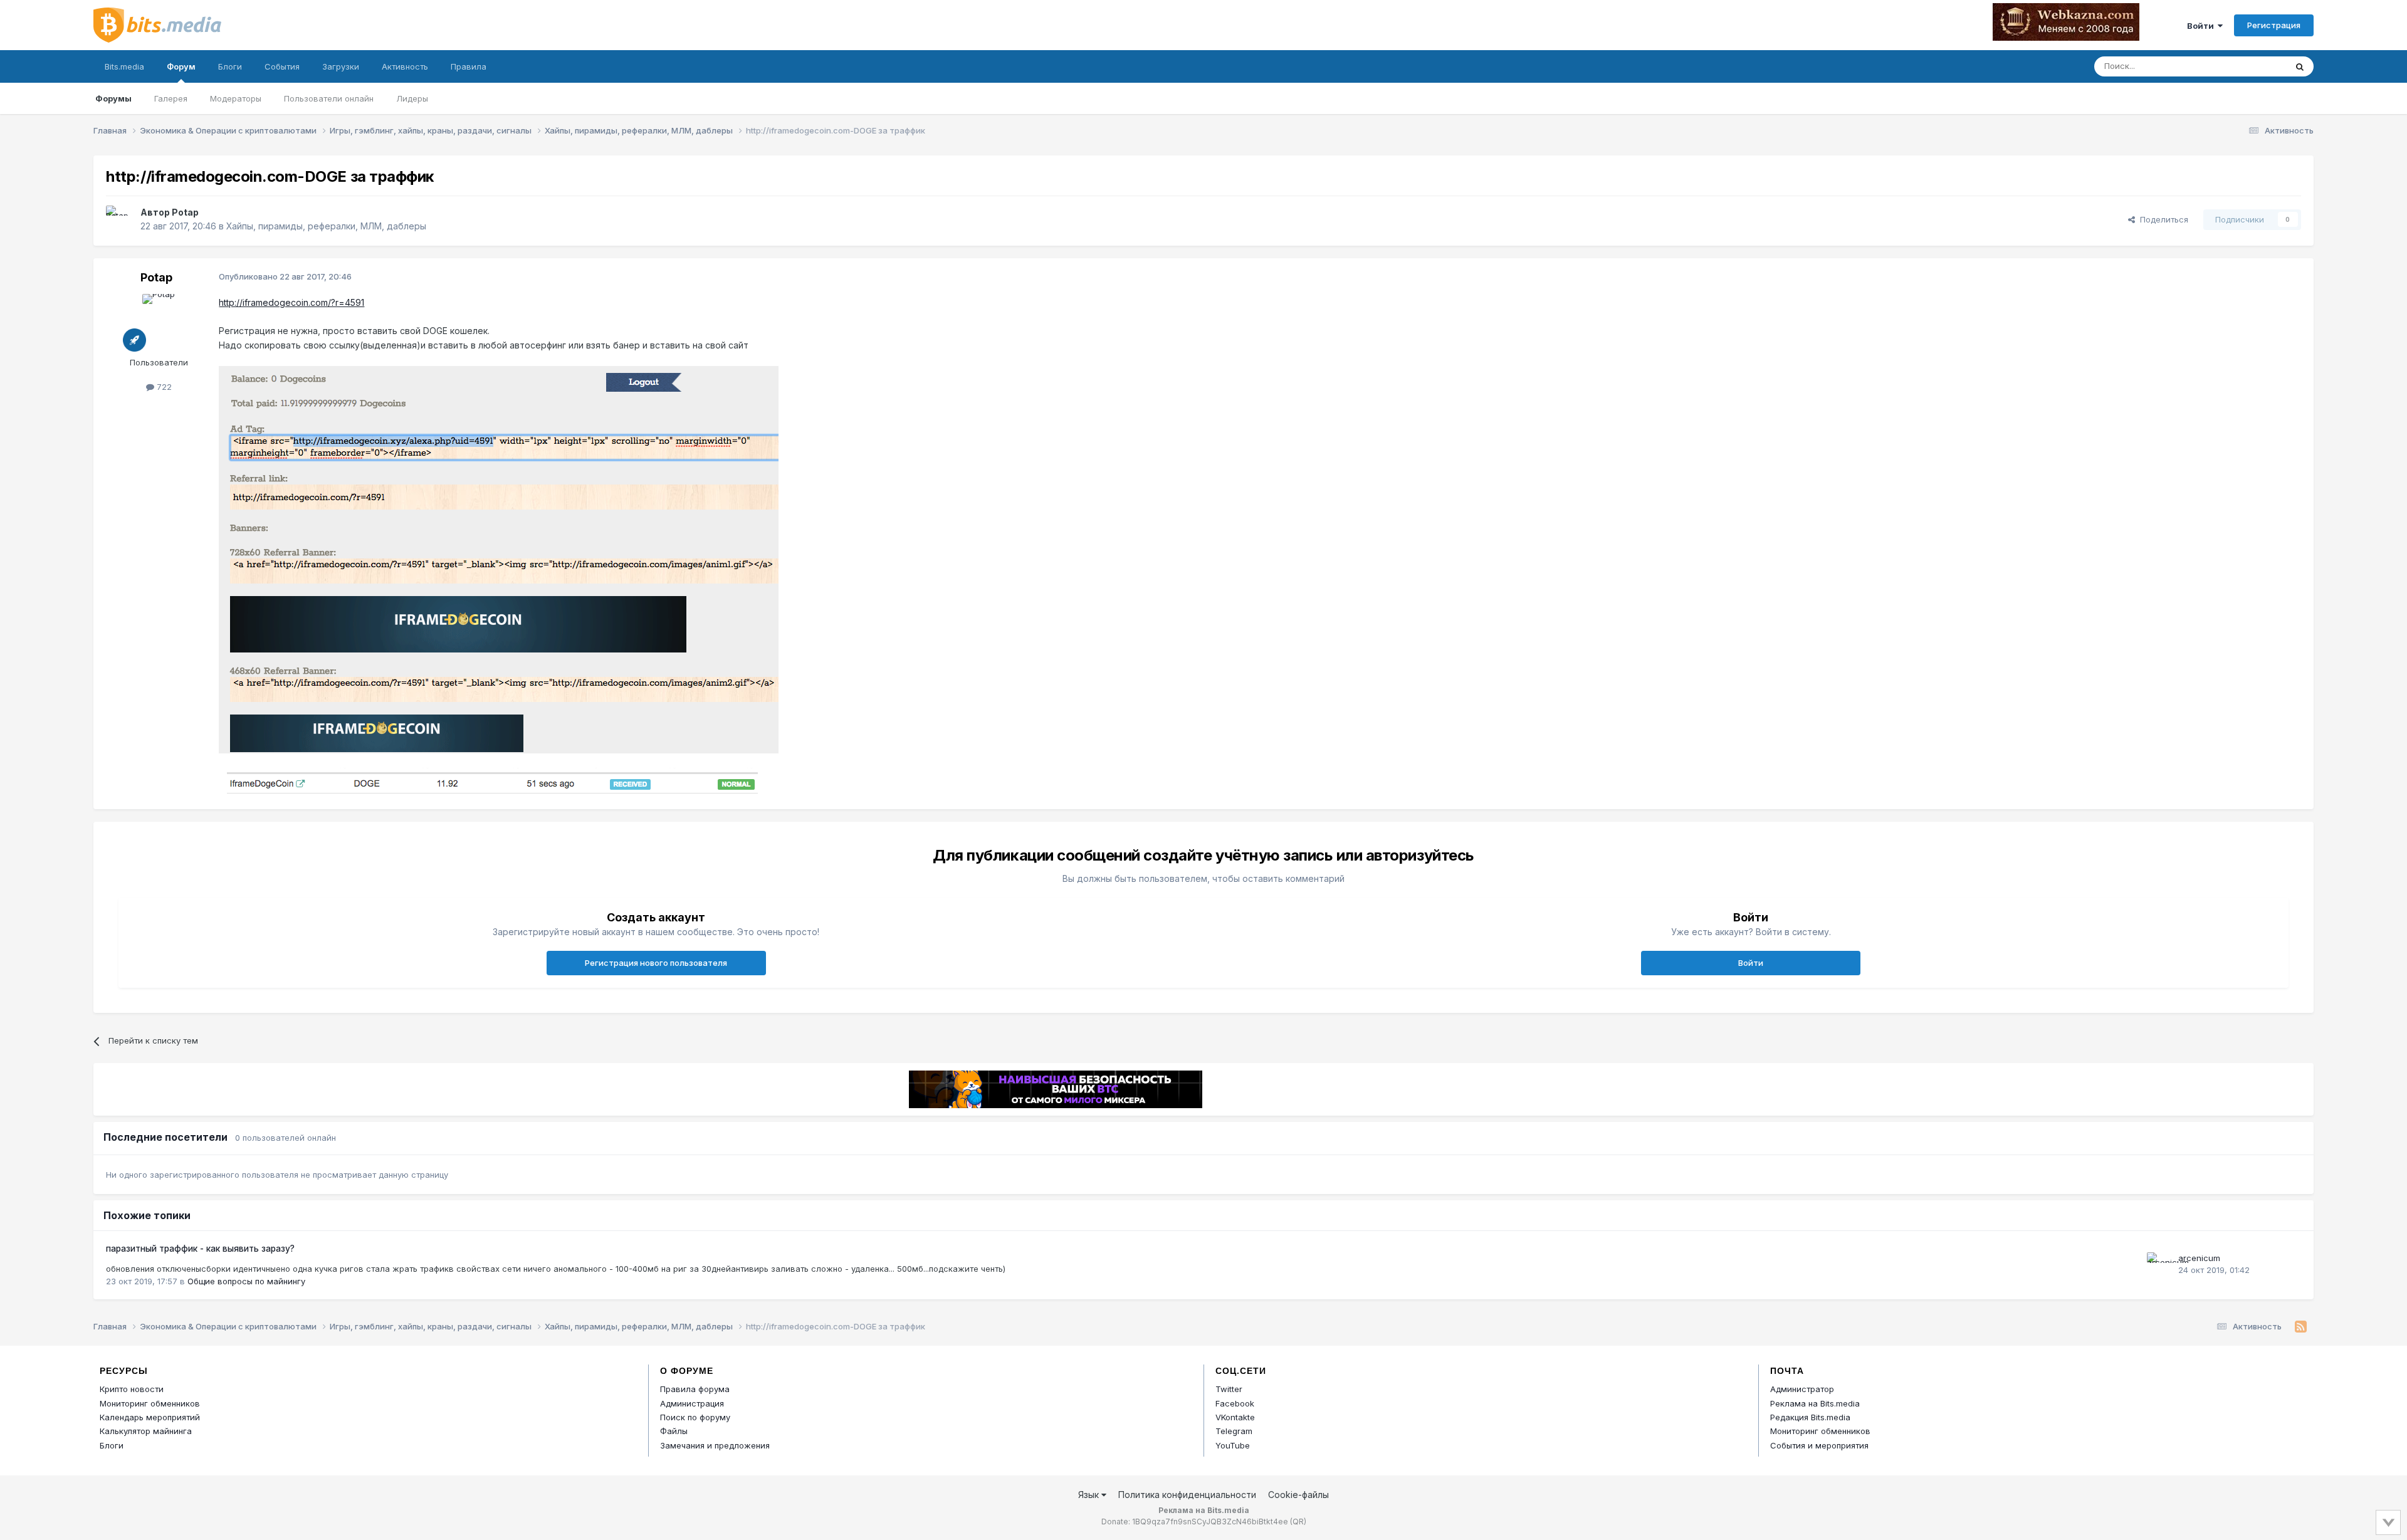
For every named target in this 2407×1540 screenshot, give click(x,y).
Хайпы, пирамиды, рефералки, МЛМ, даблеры (326, 226)
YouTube (1233, 1445)
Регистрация (2274, 25)
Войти (2202, 26)
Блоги (230, 66)
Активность (405, 66)
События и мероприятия (1819, 1445)
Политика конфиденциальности (1187, 1495)
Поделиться (2162, 219)
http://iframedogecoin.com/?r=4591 (291, 302)
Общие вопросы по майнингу (246, 1281)
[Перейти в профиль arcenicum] (2159, 1265)
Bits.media (124, 66)
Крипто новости (132, 1389)
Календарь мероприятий (150, 1417)
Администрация (692, 1403)
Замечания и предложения (715, 1445)
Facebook (1235, 1403)
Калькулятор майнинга (146, 1431)
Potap (185, 212)
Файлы (674, 1431)
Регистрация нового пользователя (656, 963)
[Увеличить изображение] (499, 559)
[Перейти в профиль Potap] (120, 219)
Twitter (1229, 1389)
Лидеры (412, 98)
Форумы (113, 98)
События (282, 66)
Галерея (171, 98)
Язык (1090, 1495)
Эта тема (2252, 66)
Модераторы (236, 98)
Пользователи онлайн (329, 98)
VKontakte (1235, 1417)
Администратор (1802, 1389)
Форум (181, 66)
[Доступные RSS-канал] (2301, 1327)
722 (163, 387)
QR (1298, 1522)
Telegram (1234, 1431)
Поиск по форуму (695, 1417)
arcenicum (2199, 1258)
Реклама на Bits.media (1815, 1403)
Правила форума (695, 1389)
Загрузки (341, 66)
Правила (469, 66)
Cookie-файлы (1298, 1495)
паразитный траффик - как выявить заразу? (200, 1249)
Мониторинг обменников (150, 1403)
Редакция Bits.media (1810, 1417)
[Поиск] (2300, 66)
